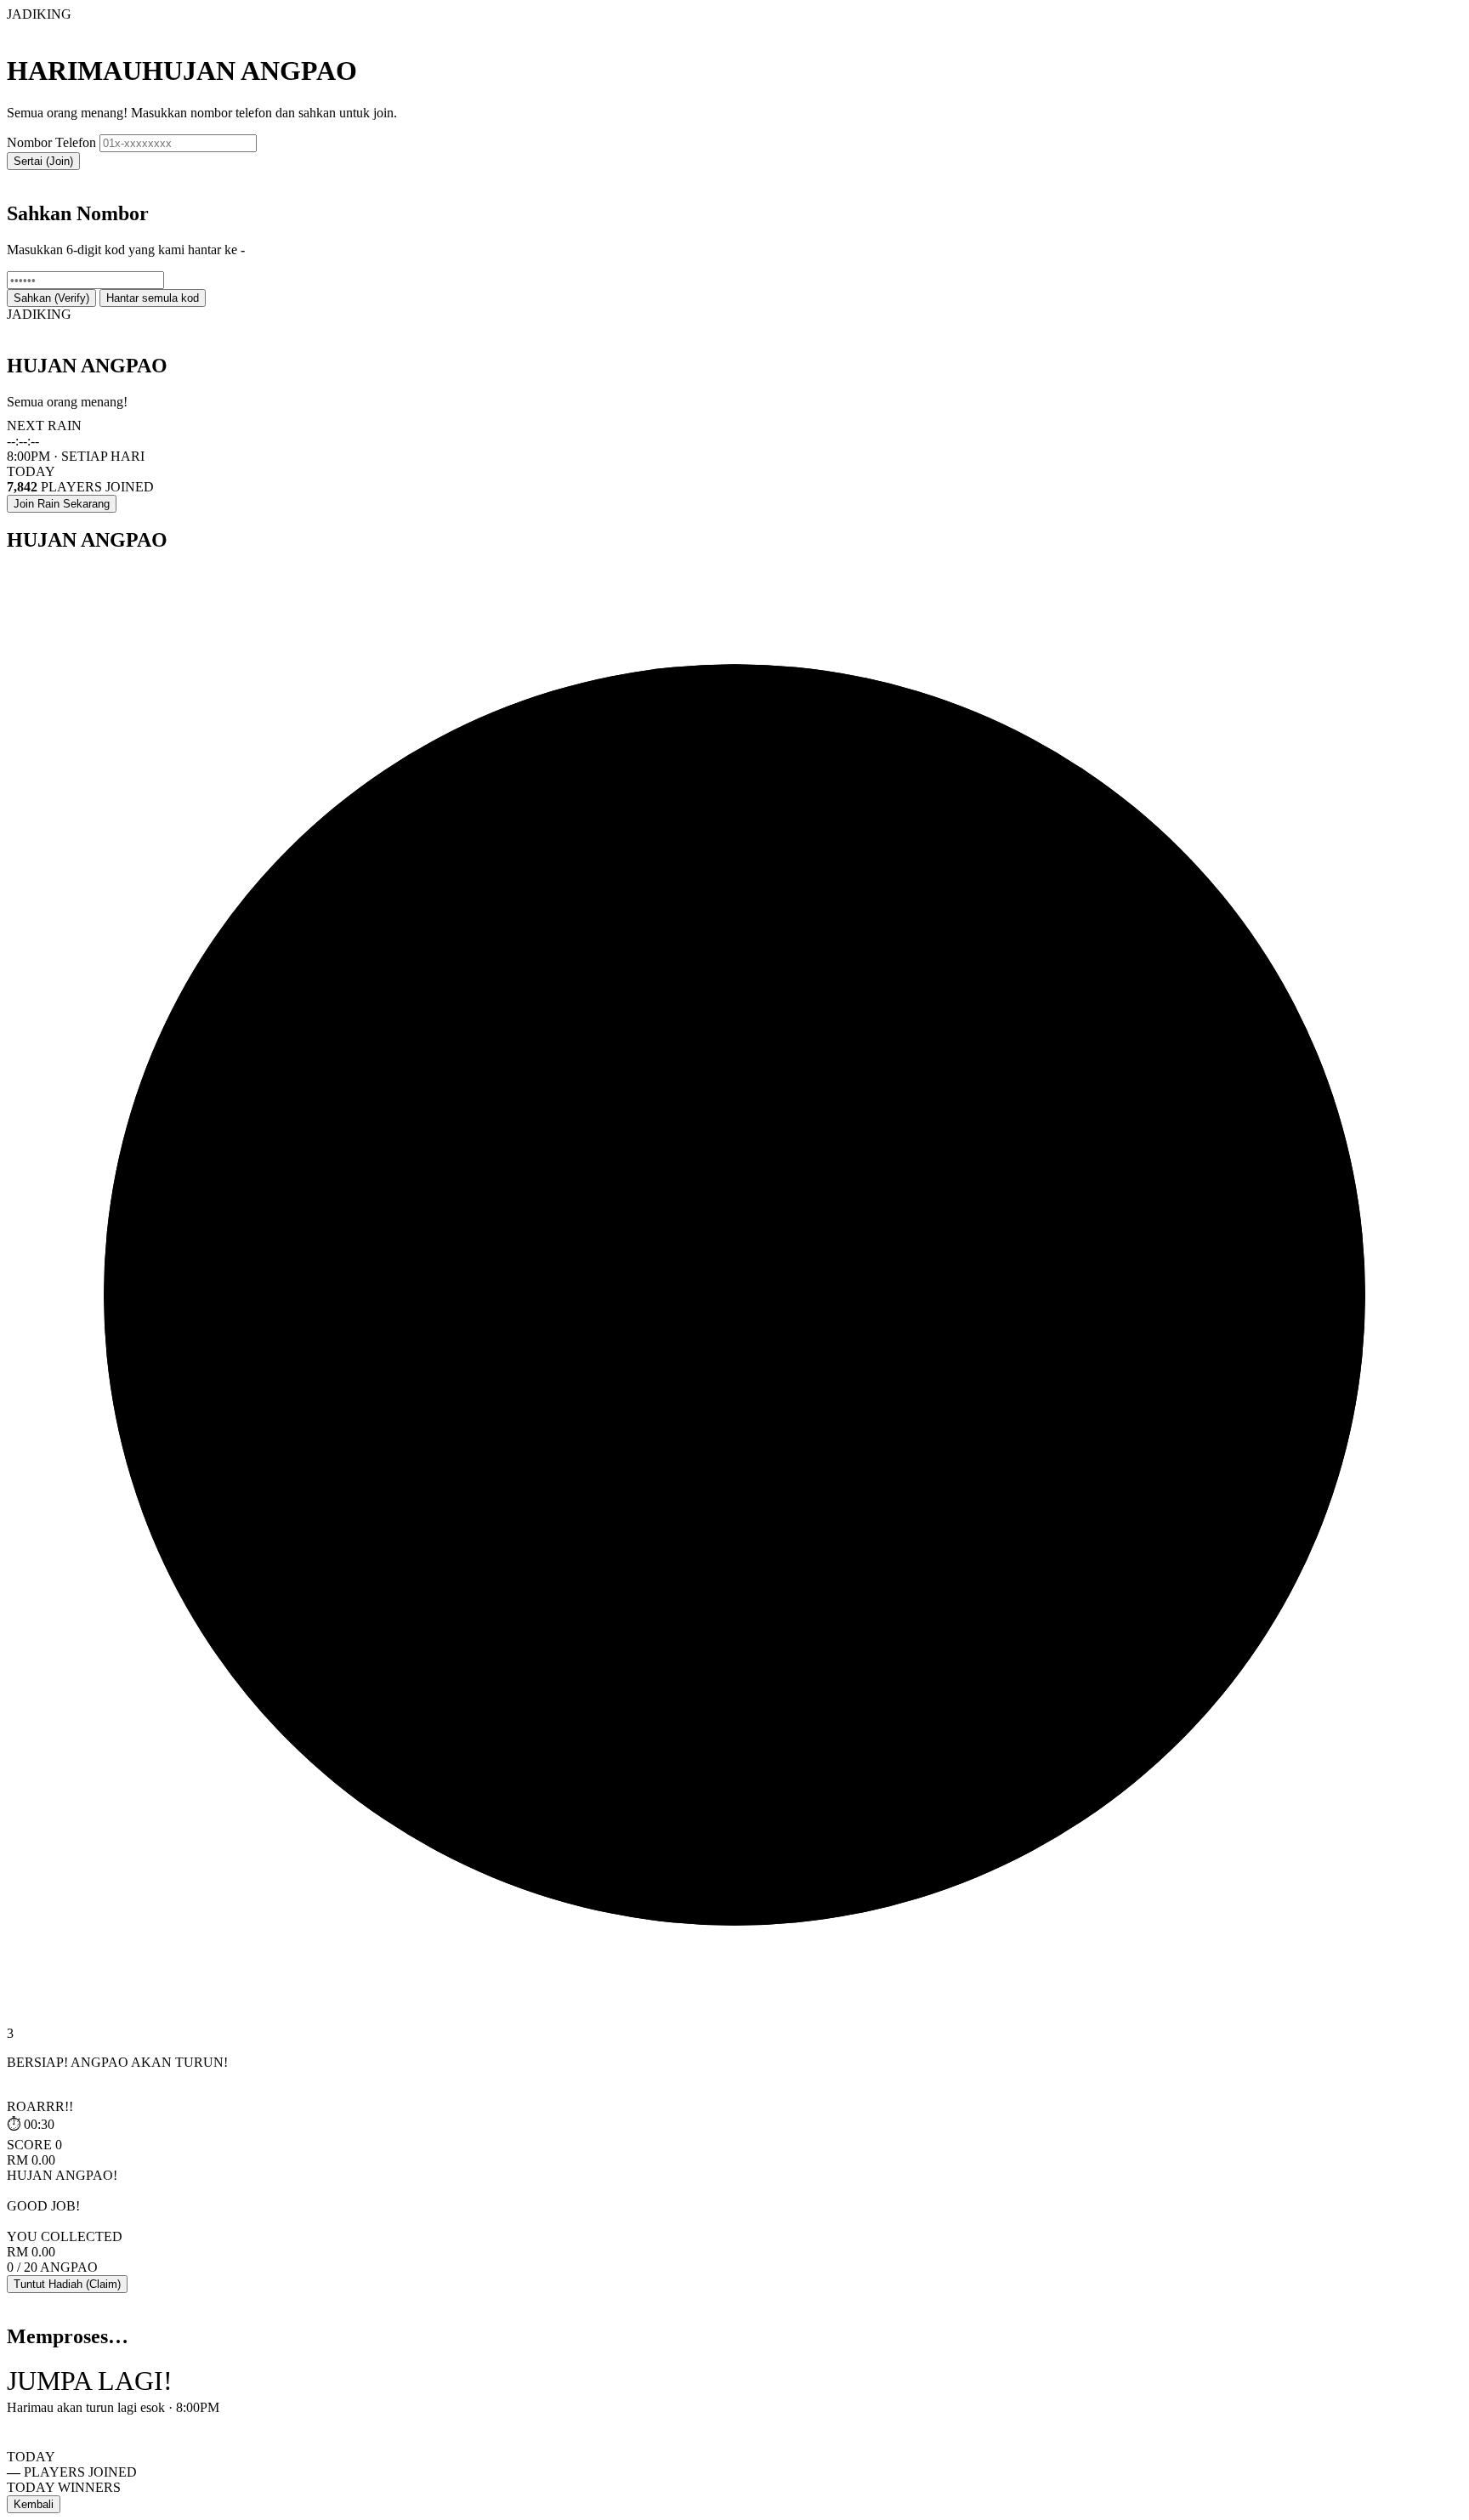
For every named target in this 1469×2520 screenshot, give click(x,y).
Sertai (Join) (43, 161)
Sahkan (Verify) (51, 298)
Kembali (34, 2504)
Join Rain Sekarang (62, 504)
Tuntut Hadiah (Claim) (67, 2284)
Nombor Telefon (51, 142)
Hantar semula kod (153, 298)
